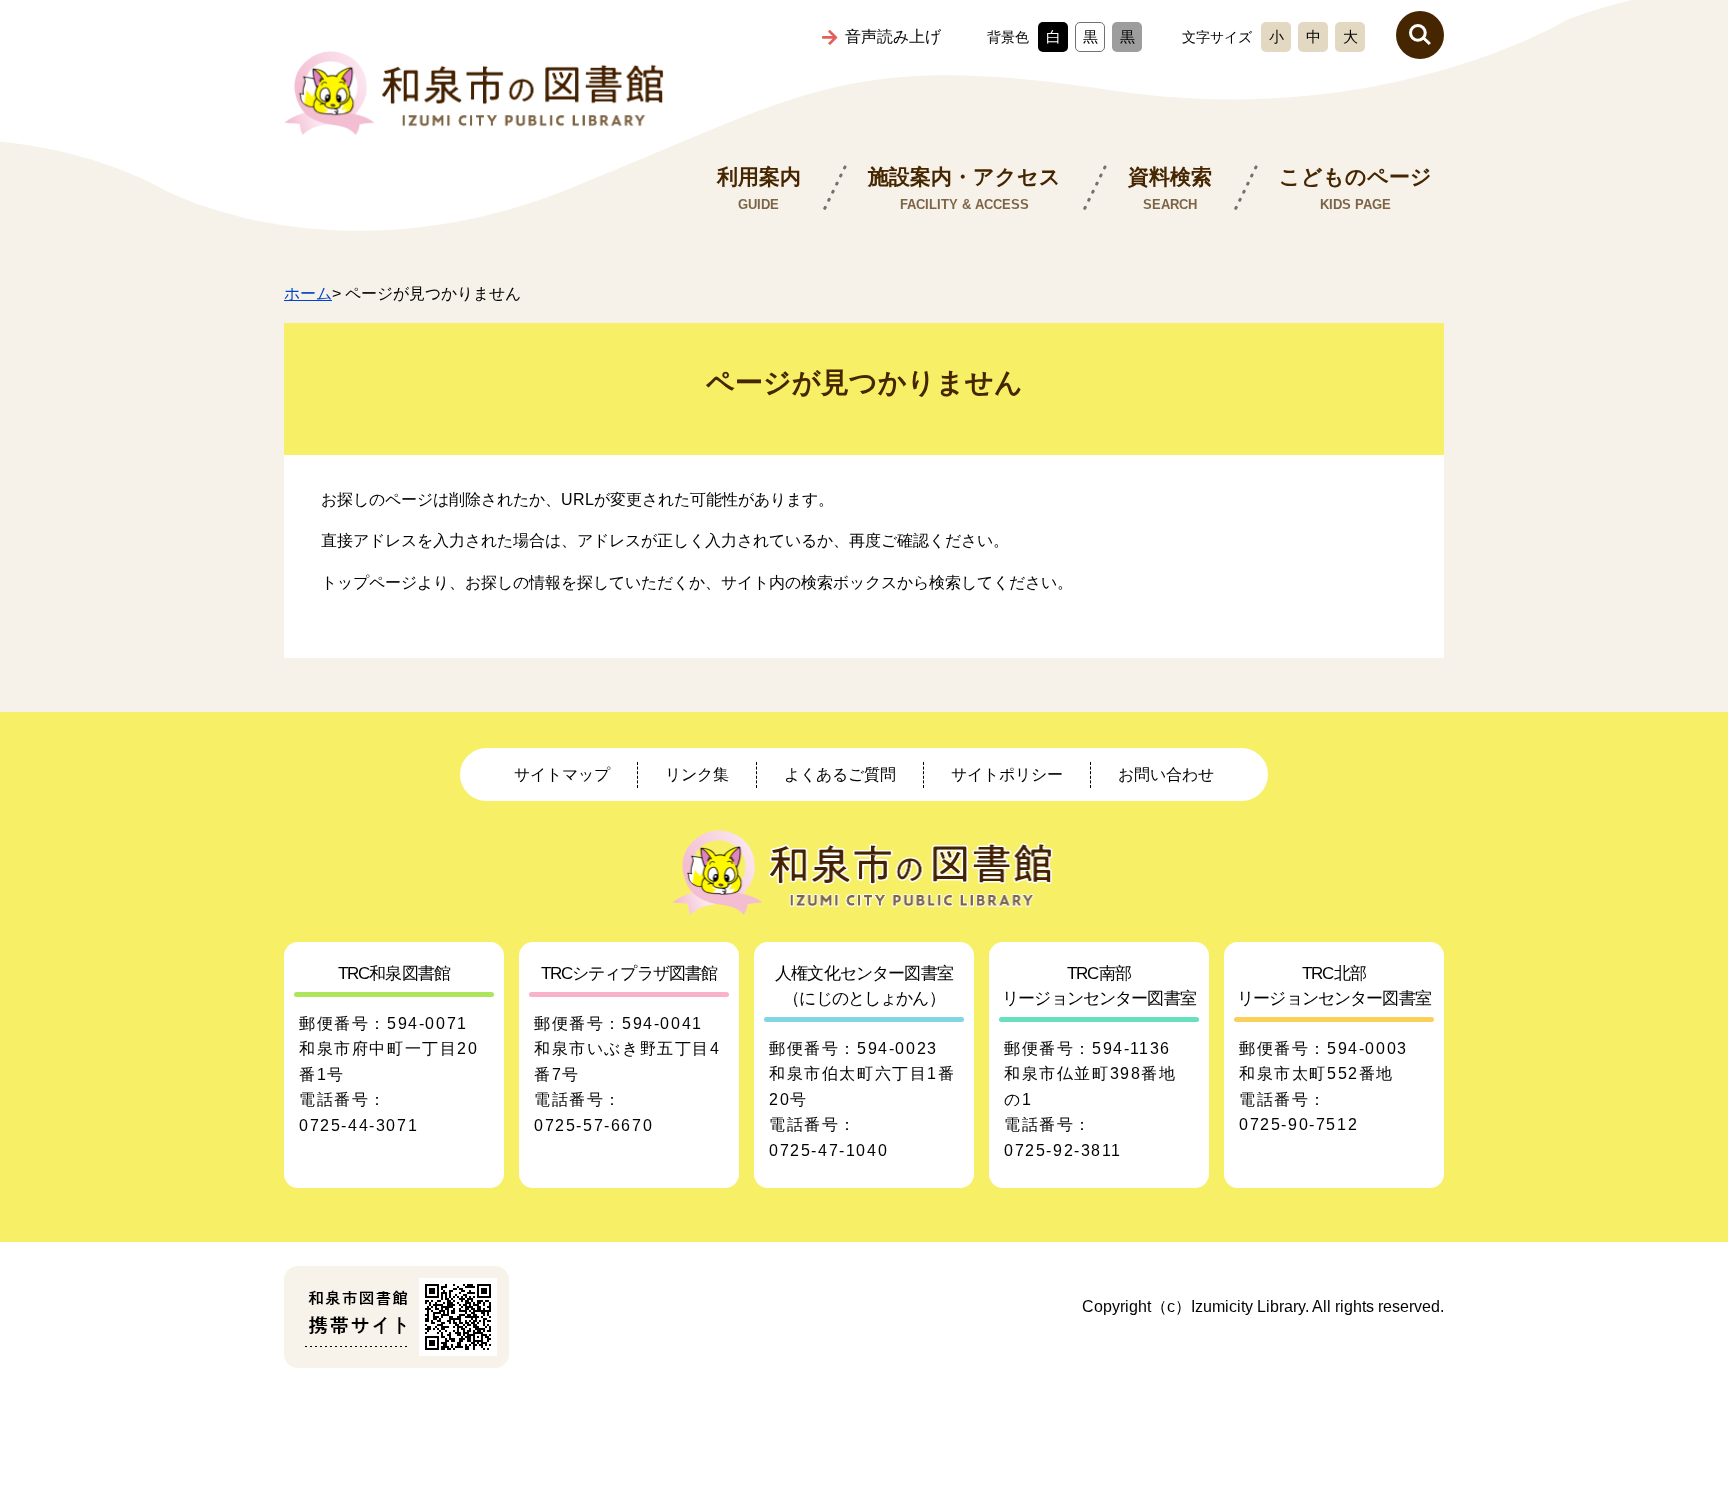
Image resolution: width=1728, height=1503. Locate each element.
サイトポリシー (1007, 774)
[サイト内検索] (1420, 35)
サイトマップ (562, 774)
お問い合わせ (1166, 774)
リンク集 (697, 774)
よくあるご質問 (840, 774)
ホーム (308, 293)
